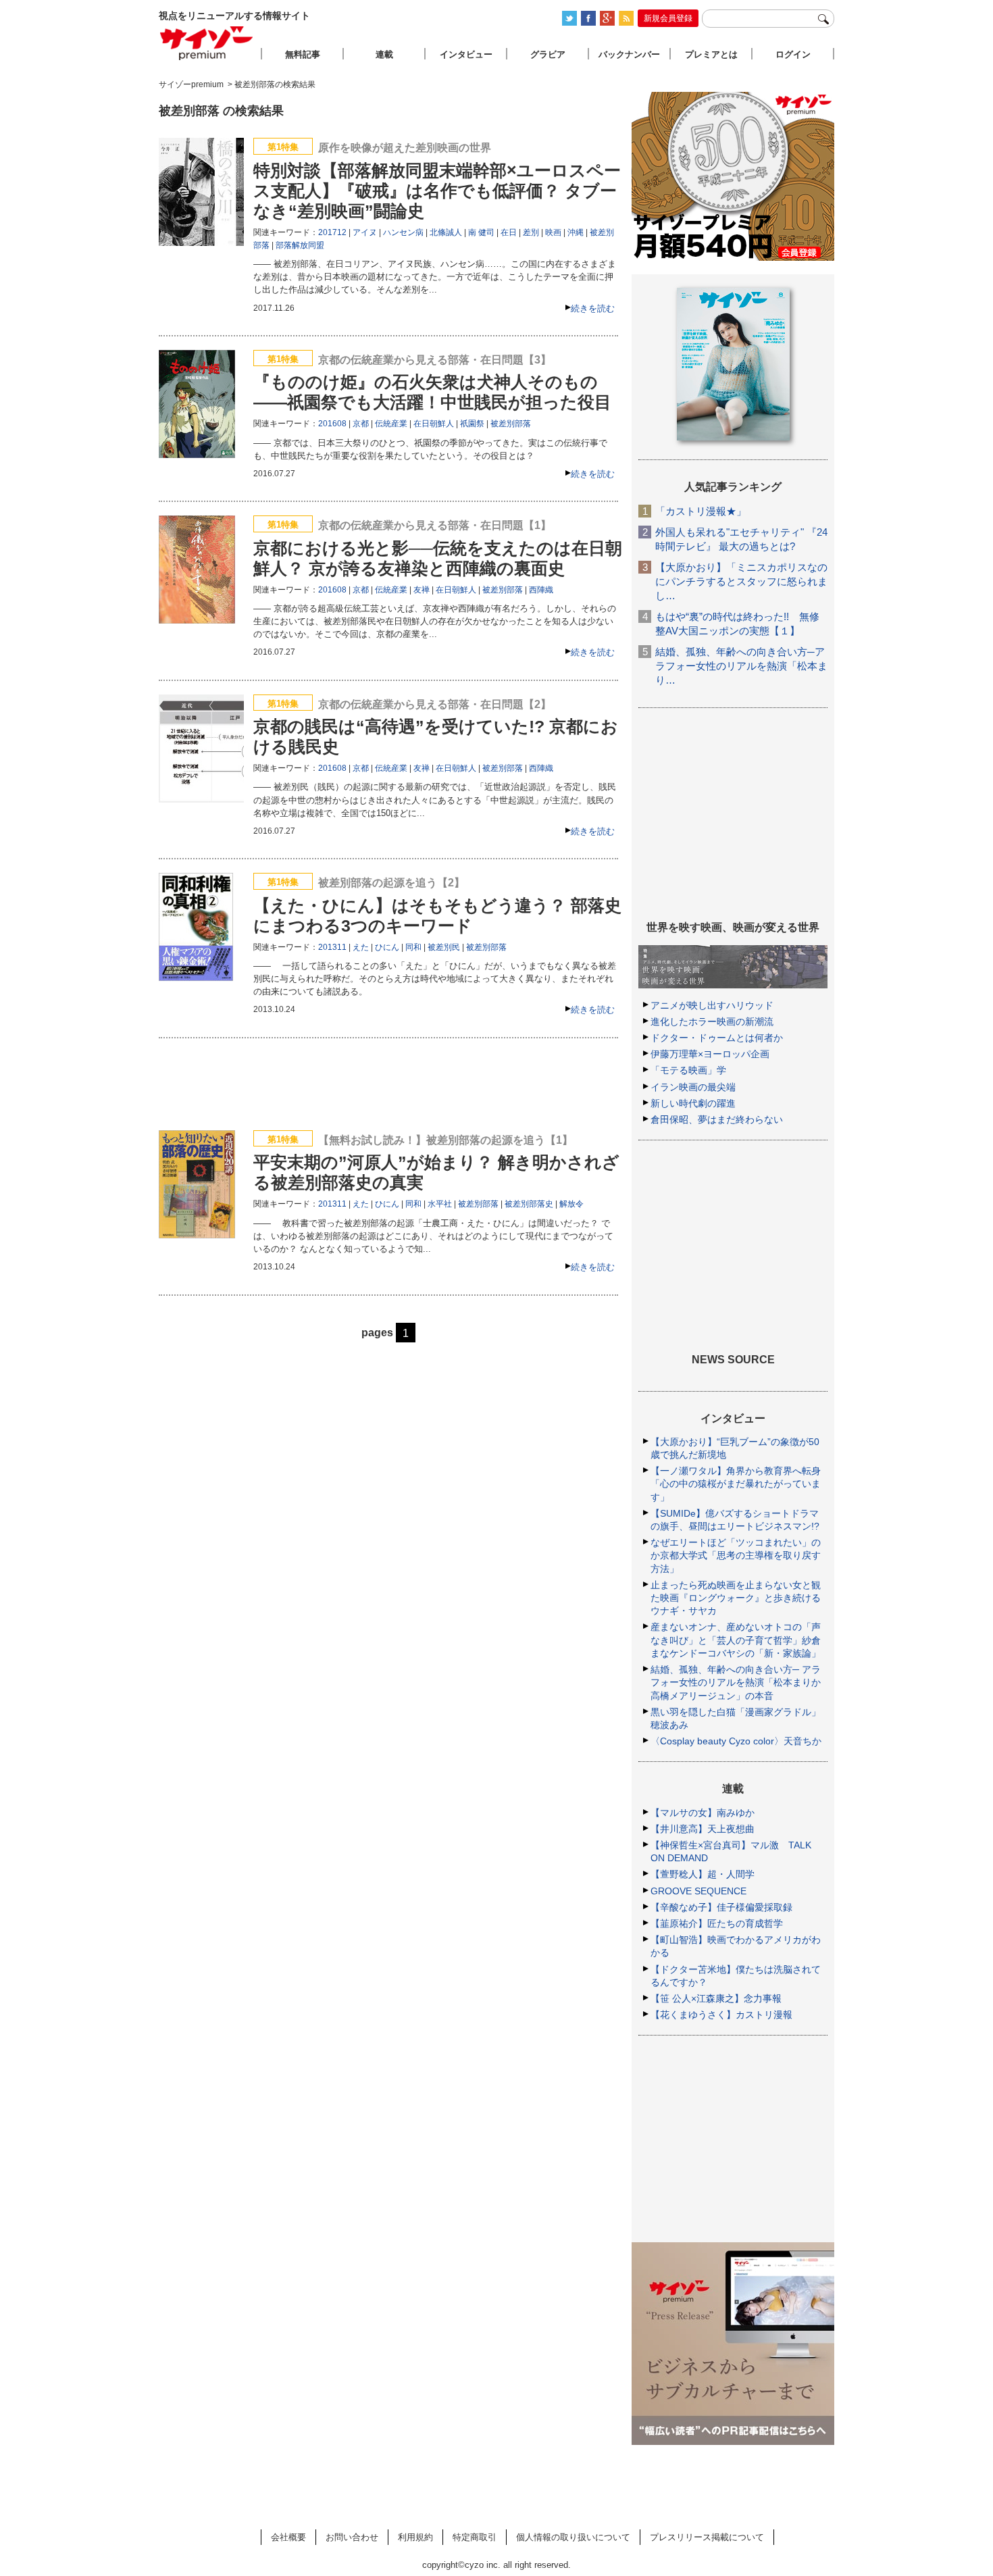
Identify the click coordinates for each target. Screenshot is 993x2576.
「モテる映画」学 (688, 1070)
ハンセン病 (403, 232)
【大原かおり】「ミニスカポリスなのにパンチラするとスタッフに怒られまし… (741, 581)
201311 (332, 947)
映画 (553, 232)
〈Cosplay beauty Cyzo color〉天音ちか (736, 1741)
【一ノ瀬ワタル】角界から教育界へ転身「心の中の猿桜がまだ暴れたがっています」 (736, 1484)
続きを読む (593, 308)
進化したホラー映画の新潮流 (712, 1021)
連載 (384, 54)
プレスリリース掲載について (707, 2537)
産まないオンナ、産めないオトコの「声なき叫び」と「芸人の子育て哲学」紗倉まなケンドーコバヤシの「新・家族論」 (736, 1640)
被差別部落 (511, 424)
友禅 (422, 590)
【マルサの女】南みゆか (703, 1813)
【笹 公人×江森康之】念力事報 (716, 1998)
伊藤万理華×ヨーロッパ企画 (710, 1054)
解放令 (571, 1204)
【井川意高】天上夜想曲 (703, 1829)
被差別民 (444, 947)
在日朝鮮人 (434, 424)
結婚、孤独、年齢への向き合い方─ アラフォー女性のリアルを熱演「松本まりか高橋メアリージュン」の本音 (736, 1682)
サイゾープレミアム (207, 43)
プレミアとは (711, 54)
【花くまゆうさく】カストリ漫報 (721, 2015)
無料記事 (303, 54)
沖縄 (576, 232)
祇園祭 (472, 424)
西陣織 (541, 590)
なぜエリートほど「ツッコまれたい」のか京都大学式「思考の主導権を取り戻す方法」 (736, 1555)
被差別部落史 (529, 1204)
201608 (332, 424)
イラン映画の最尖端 (693, 1087)
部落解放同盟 (300, 245)
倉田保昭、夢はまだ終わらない (717, 1119)
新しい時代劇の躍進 (693, 1103)
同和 (413, 947)
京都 (361, 424)
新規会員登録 (668, 18)
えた (361, 947)
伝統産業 (391, 424)
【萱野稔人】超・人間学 (703, 1874)
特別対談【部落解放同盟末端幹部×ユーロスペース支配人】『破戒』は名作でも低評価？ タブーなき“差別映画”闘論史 (437, 191)
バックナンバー (629, 54)
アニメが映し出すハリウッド (712, 1005)
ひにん (387, 947)
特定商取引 (475, 2537)
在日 (509, 232)
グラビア (548, 54)
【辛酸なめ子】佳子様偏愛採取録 (721, 1907)
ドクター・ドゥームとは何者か (717, 1038)
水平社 (440, 1204)
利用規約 (415, 2537)
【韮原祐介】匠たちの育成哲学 (717, 1923)
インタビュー (466, 54)
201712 (332, 232)
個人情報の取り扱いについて (573, 2537)
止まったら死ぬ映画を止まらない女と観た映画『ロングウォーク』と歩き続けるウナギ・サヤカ (736, 1598)
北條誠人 (446, 232)
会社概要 (288, 2537)
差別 (531, 232)
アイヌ (365, 232)
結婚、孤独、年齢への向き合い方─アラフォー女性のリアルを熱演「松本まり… (741, 666)
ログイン (793, 54)
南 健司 (481, 232)
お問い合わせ (352, 2537)
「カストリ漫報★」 (701, 511)
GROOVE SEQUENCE (698, 1891)
